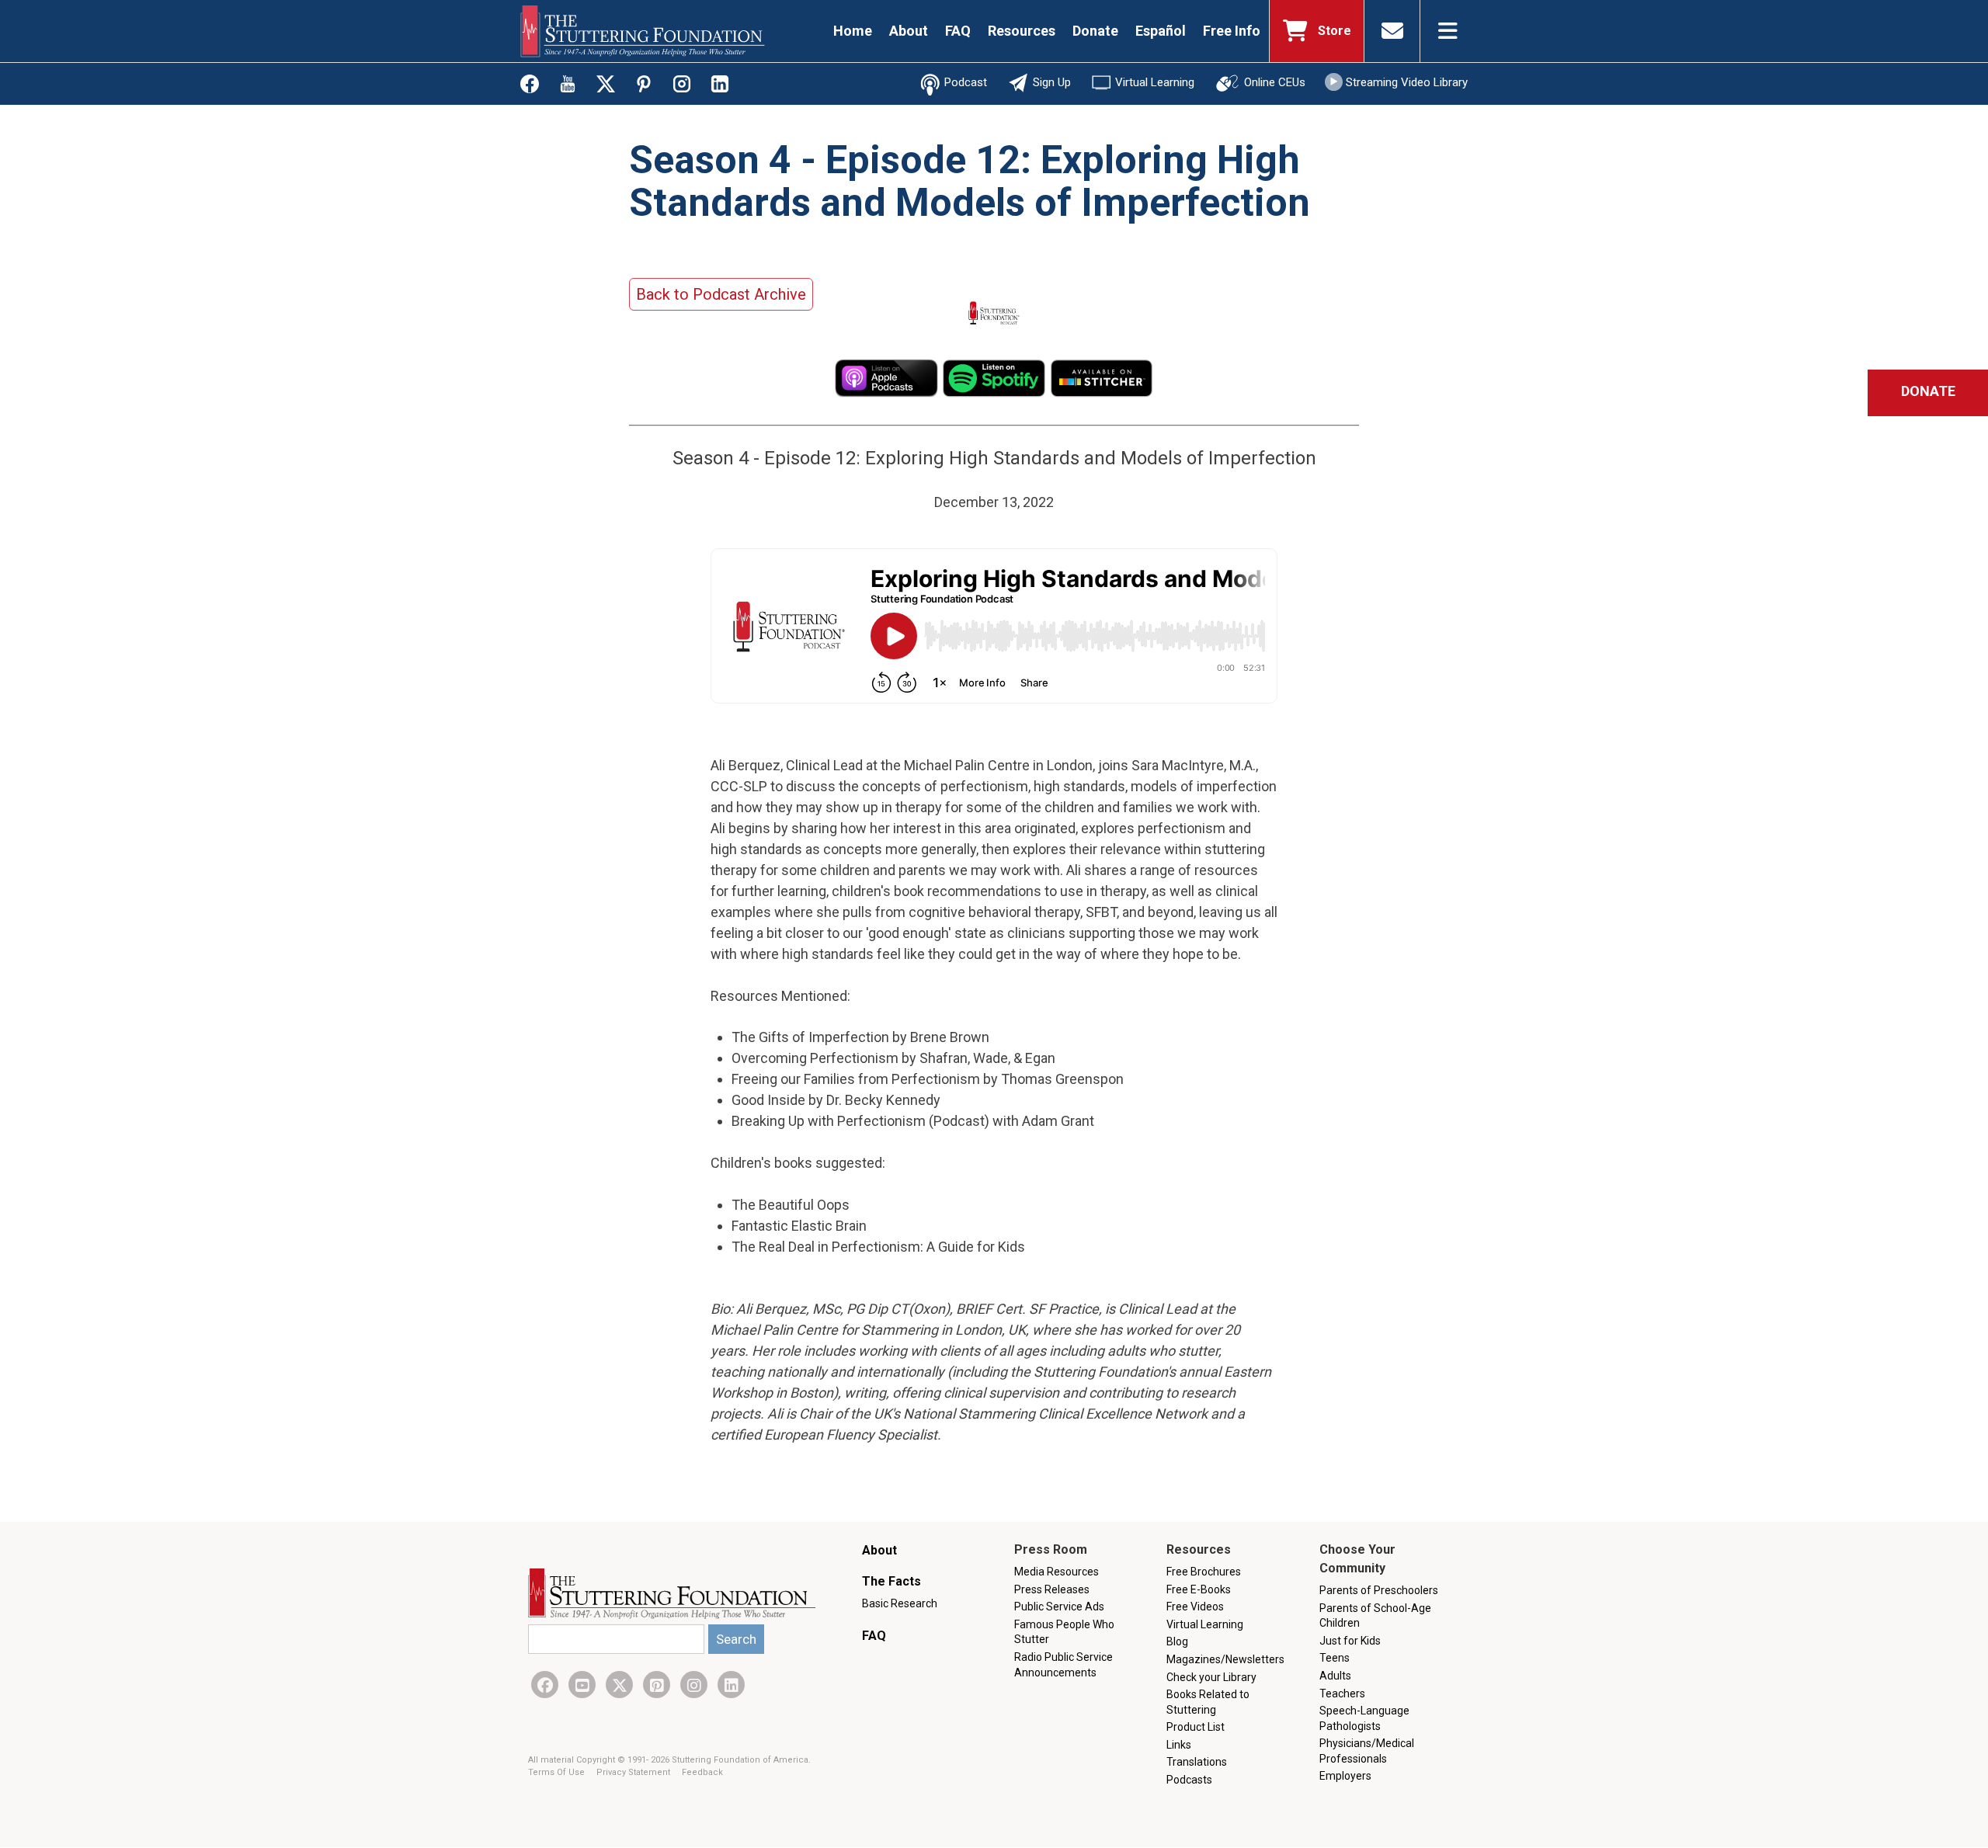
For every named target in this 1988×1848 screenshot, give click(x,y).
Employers (1345, 1776)
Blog (1177, 1641)
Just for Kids (1350, 1641)
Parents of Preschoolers (1379, 1590)
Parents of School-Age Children (1375, 1616)
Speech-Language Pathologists (1364, 1718)
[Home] (643, 31)
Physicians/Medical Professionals (1367, 1751)
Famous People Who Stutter (1064, 1632)
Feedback (702, 1772)
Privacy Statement (634, 1772)
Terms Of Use (558, 1772)
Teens (1335, 1658)
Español (1161, 31)
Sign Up (1052, 82)
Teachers (1342, 1693)
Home (853, 31)
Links (1179, 1745)
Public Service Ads (1059, 1607)
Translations (1197, 1762)
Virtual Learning (1155, 82)
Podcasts (1189, 1780)
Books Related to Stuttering (1208, 1702)
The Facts (891, 1581)
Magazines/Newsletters (1225, 1659)
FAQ (958, 31)
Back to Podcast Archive (721, 294)
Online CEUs (1275, 82)
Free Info (1232, 31)
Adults (1335, 1676)
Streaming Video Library (1407, 82)
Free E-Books (1199, 1589)
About (909, 31)
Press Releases (1052, 1589)
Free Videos (1195, 1607)
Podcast (966, 82)
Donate (1095, 31)
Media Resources (1057, 1572)
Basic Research (900, 1603)
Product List (1196, 1727)
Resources (1022, 31)
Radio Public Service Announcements (1064, 1665)
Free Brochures (1204, 1572)
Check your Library (1211, 1677)
